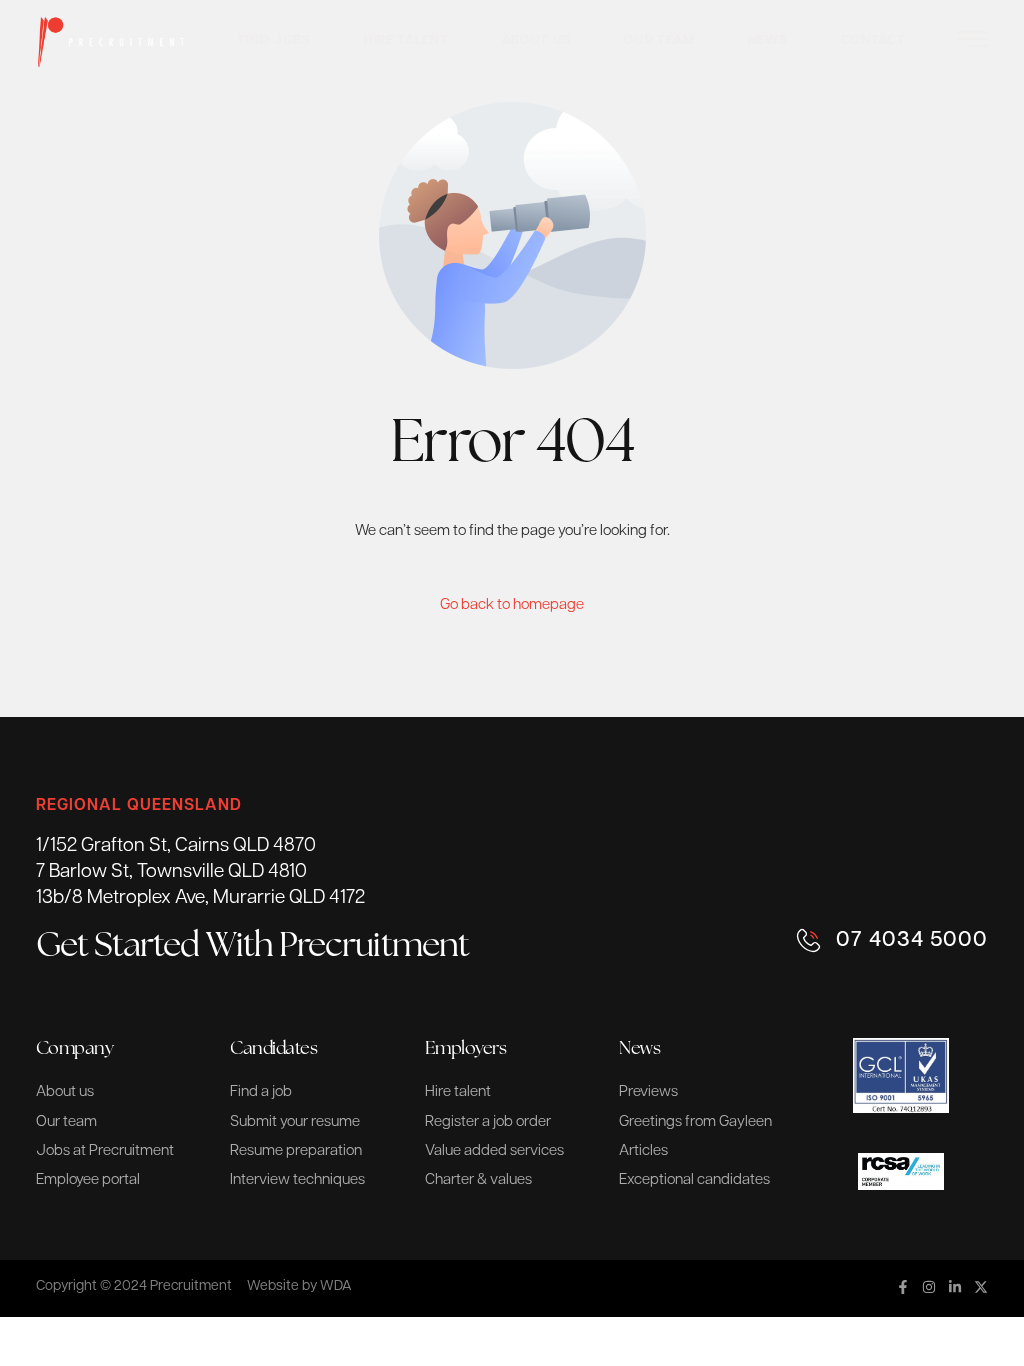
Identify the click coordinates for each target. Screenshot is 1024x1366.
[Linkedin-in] (955, 1287)
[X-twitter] (981, 1287)
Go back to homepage (512, 605)
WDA (336, 1286)
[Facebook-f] (903, 1287)
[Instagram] (929, 1287)
